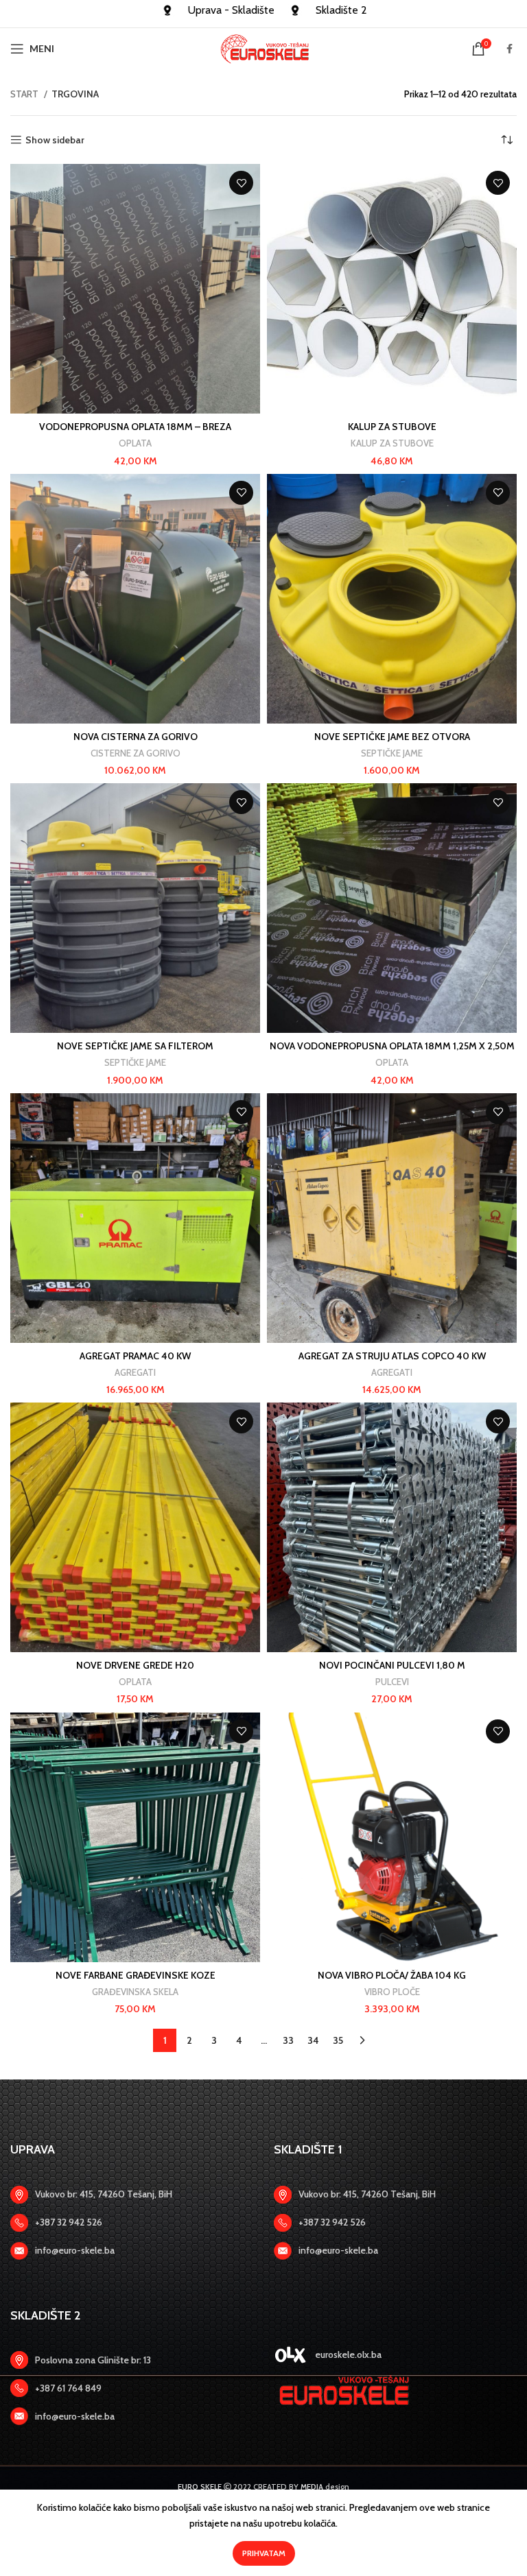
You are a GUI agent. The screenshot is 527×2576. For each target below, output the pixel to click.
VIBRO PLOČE (392, 1992)
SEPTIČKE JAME (392, 753)
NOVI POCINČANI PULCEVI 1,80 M (392, 1665)
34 (313, 2040)
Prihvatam (264, 2553)
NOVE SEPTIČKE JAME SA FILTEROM (135, 1046)
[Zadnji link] (132, 2223)
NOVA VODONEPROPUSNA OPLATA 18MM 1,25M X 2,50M (392, 1046)
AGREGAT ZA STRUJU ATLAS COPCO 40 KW (392, 1356)
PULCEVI (392, 1682)
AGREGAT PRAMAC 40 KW (135, 1356)
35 (338, 2040)
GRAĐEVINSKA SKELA (135, 1992)
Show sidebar (55, 140)
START (25, 94)
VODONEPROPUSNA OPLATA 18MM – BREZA (135, 427)
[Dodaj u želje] (241, 183)
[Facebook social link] (510, 49)
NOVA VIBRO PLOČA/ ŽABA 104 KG (392, 1975)
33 (288, 2040)
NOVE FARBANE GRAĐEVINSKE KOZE (136, 1975)
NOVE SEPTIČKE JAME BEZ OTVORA (392, 737)
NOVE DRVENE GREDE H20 (135, 1665)
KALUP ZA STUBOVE (392, 427)
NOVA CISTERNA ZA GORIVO (136, 737)
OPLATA (135, 443)
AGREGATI (135, 1372)
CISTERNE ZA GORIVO (136, 753)
